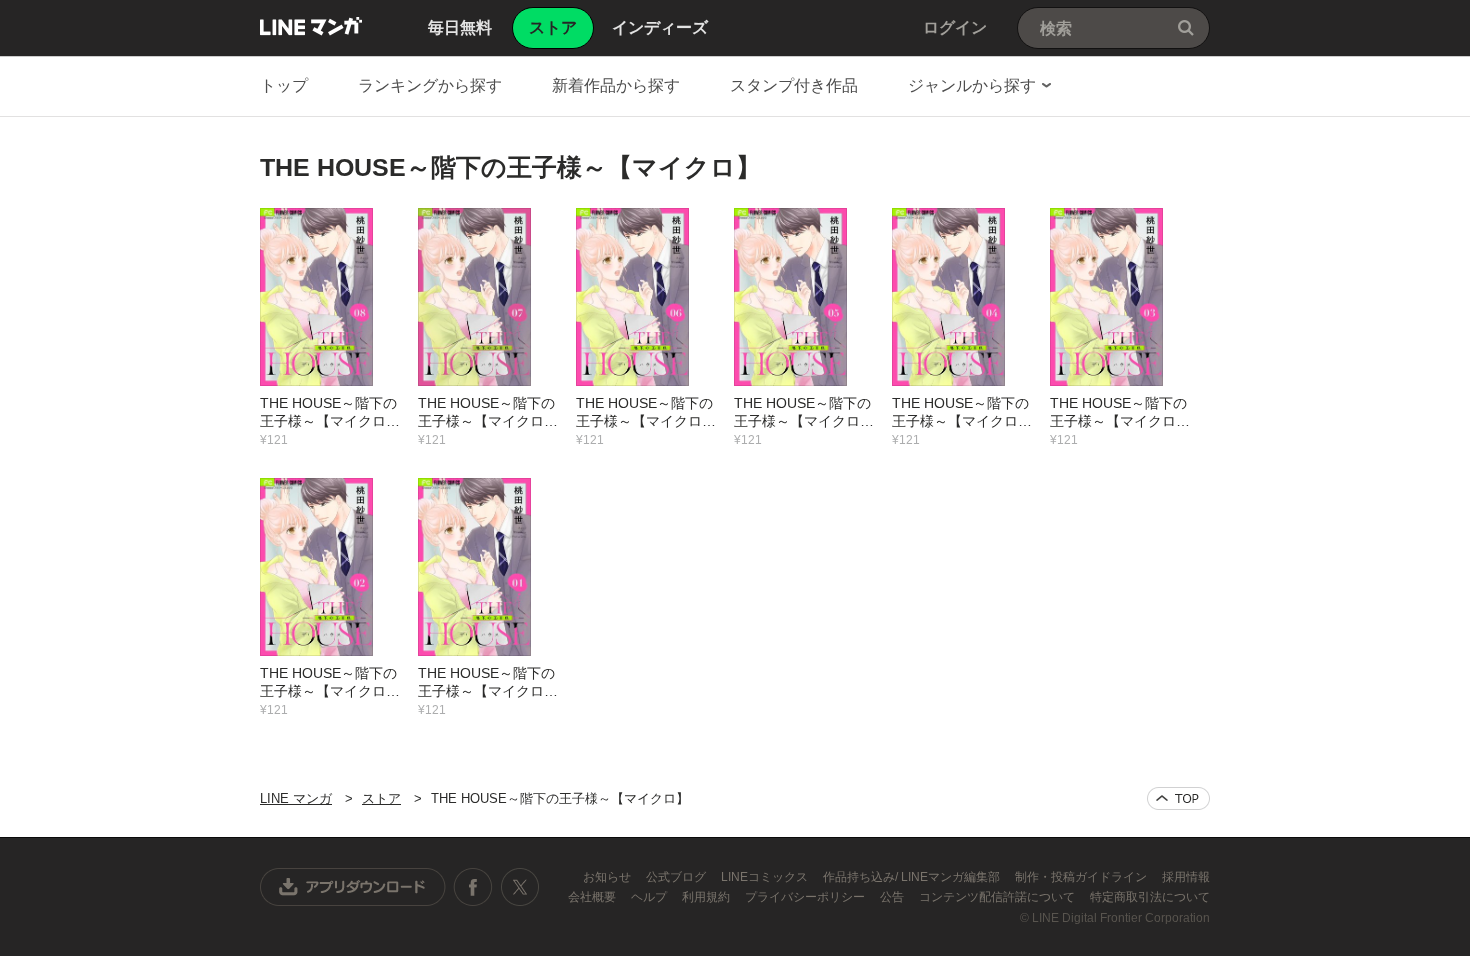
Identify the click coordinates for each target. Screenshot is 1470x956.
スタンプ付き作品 (794, 85)
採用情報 (1186, 877)
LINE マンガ (311, 26)
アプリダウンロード (353, 887)
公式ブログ (677, 877)
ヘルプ (650, 897)
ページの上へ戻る (1178, 798)
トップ (284, 85)
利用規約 (707, 897)
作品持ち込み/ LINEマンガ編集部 (913, 877)
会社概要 (593, 897)
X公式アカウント (519, 887)
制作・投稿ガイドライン (1082, 877)
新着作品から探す (616, 85)
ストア (381, 798)
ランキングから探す (430, 85)
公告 (893, 897)
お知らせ (608, 877)
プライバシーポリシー (806, 897)
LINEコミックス (766, 877)
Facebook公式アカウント (473, 887)
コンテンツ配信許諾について (998, 897)
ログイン (955, 27)
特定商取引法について (1150, 897)
